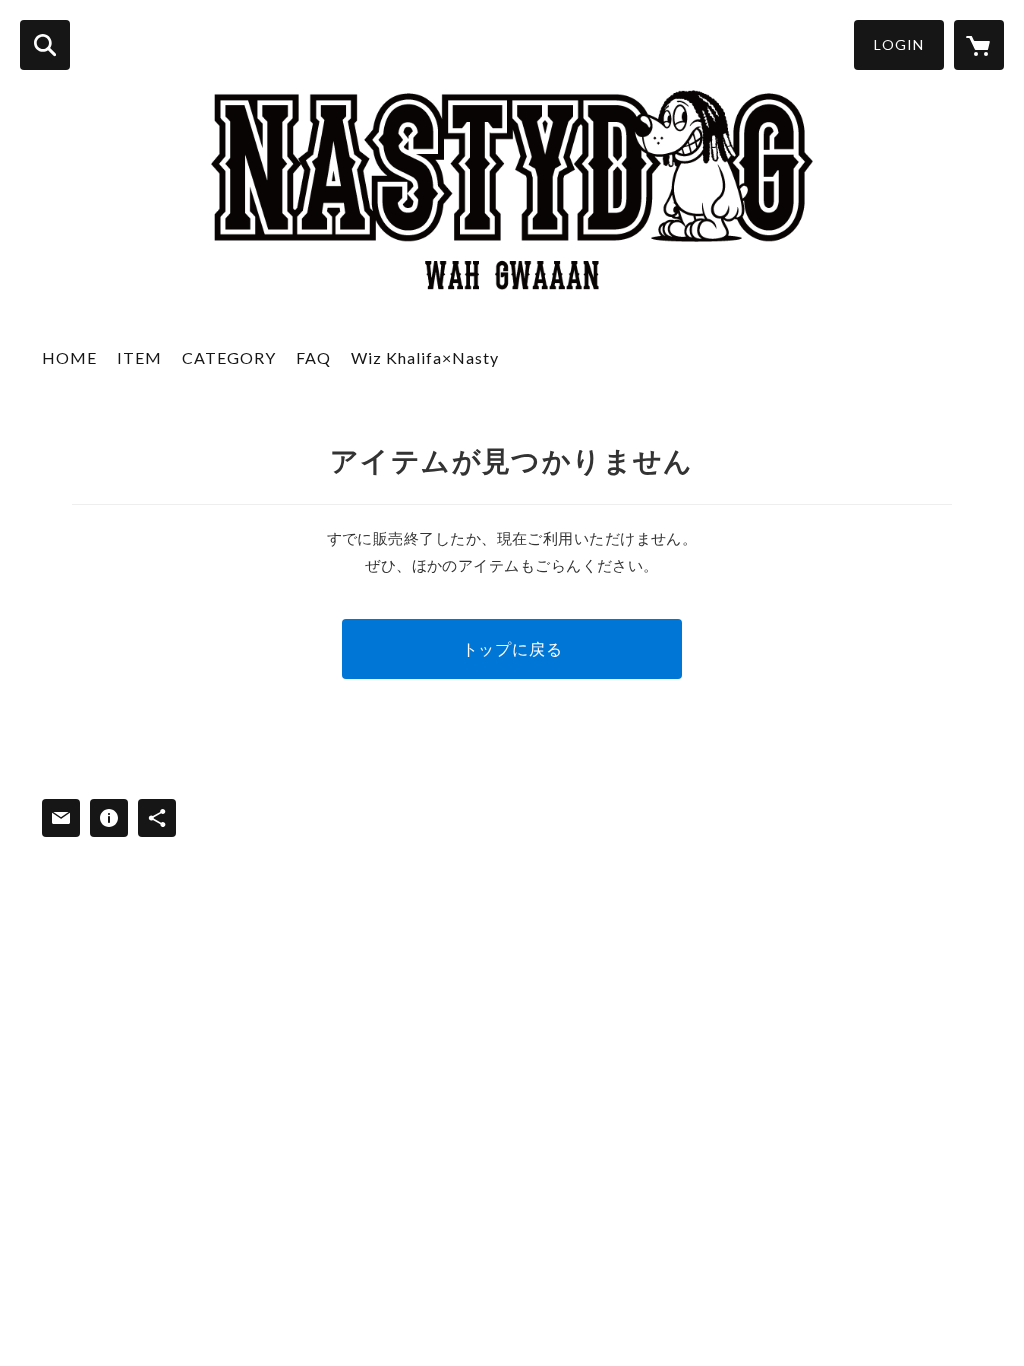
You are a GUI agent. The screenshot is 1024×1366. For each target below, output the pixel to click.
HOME (69, 357)
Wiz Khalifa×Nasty (425, 357)
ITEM (139, 357)
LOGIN (899, 44)
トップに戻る (512, 648)
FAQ (313, 357)
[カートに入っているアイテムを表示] (979, 45)
